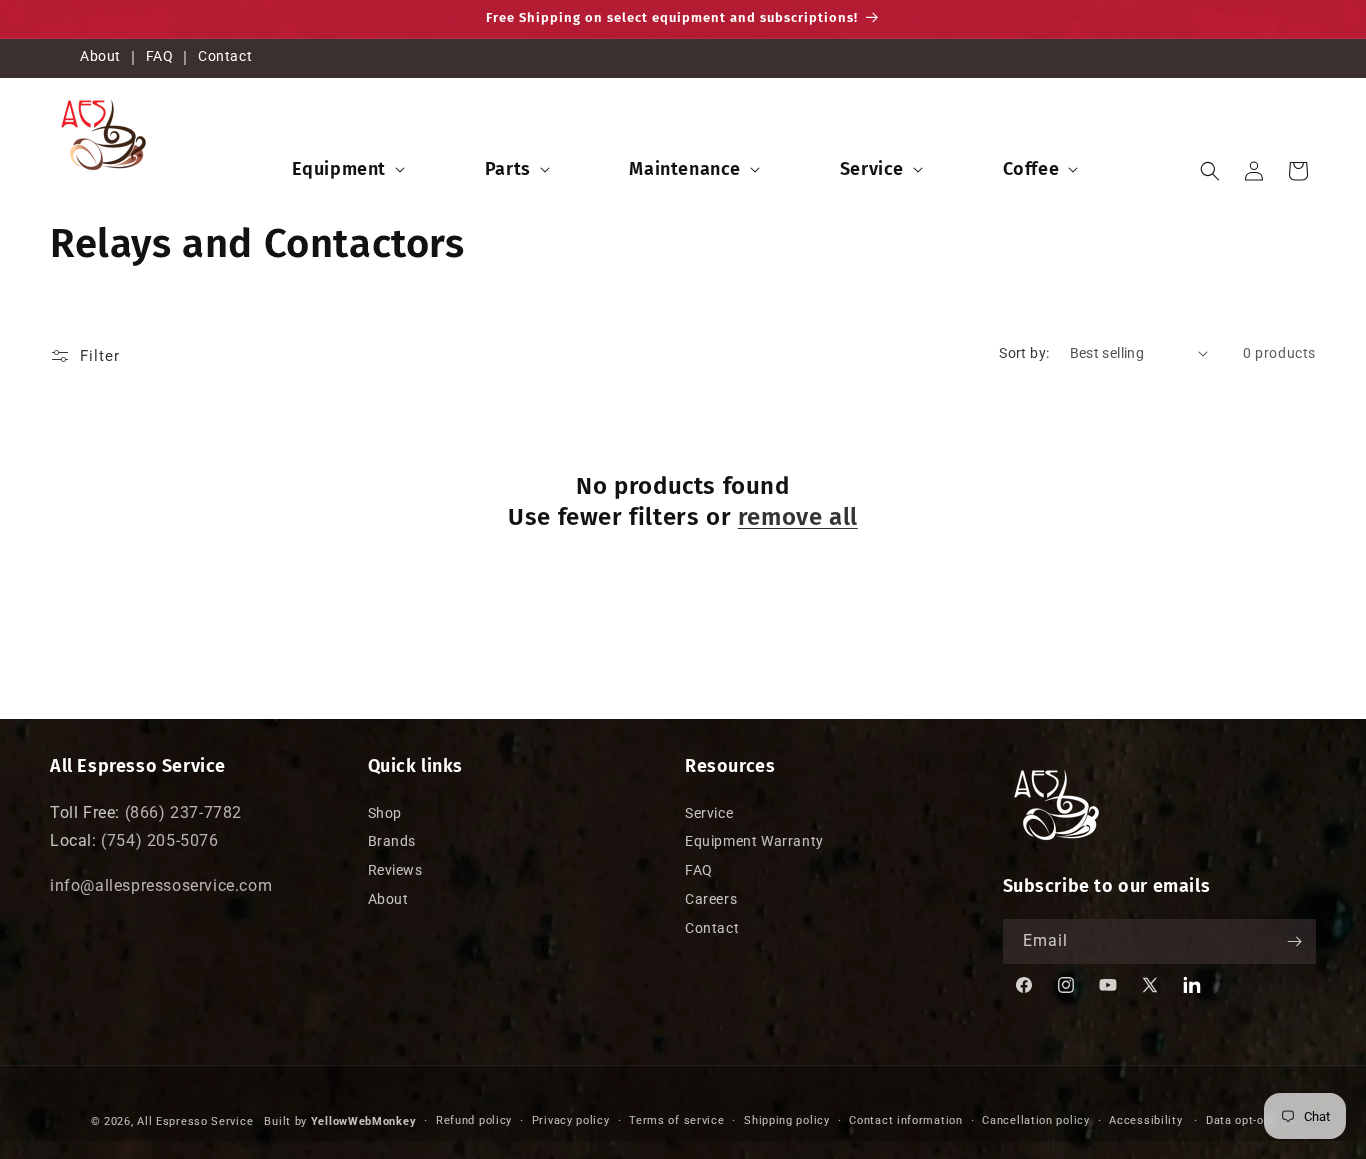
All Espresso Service (195, 1121)
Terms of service (676, 1120)
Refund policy (474, 1120)
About (100, 56)
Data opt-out (1240, 1120)
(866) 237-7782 (183, 812)
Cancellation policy (1035, 1120)
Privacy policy (571, 1120)
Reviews (395, 870)
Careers (711, 899)
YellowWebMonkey (364, 1121)
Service (872, 168)
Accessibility (1145, 1120)
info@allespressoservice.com (161, 885)
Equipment (339, 168)
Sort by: (1024, 353)
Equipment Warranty (754, 841)
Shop (385, 813)
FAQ (160, 56)
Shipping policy (787, 1120)
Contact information (905, 1120)
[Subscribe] (1294, 941)
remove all (798, 517)
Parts (508, 168)
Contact (225, 56)
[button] (346, 168)
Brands (392, 841)
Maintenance (685, 168)
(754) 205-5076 (159, 840)
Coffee (1031, 168)
